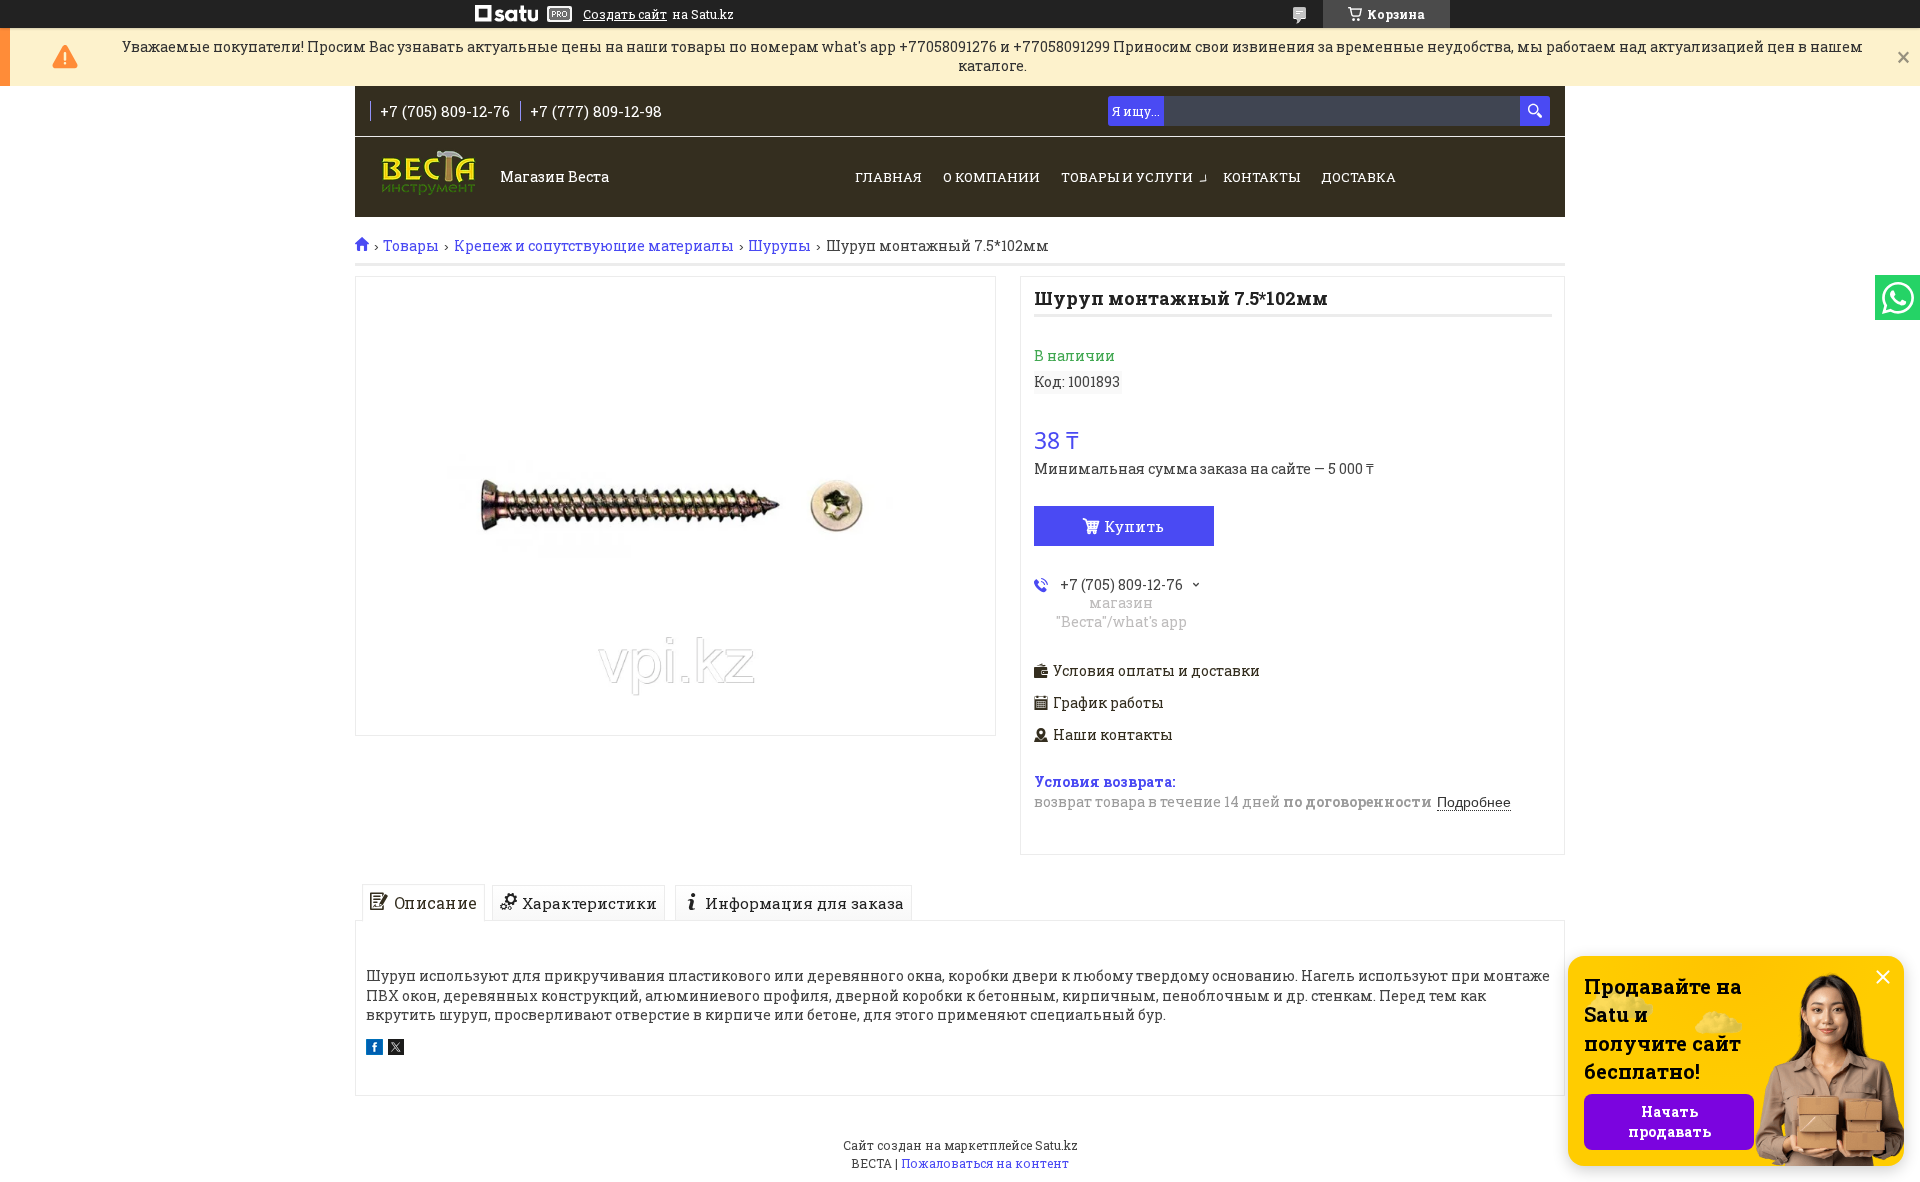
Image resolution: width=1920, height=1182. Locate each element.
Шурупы (779, 246)
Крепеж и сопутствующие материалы (594, 246)
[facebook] (374, 1049)
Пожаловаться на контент (985, 1163)
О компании (991, 177)
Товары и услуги (1127, 177)
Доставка (1358, 177)
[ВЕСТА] (430, 178)
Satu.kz (1056, 1145)
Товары (411, 246)
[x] (396, 1049)
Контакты (1261, 177)
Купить (1134, 526)
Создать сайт (625, 14)
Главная (888, 177)
